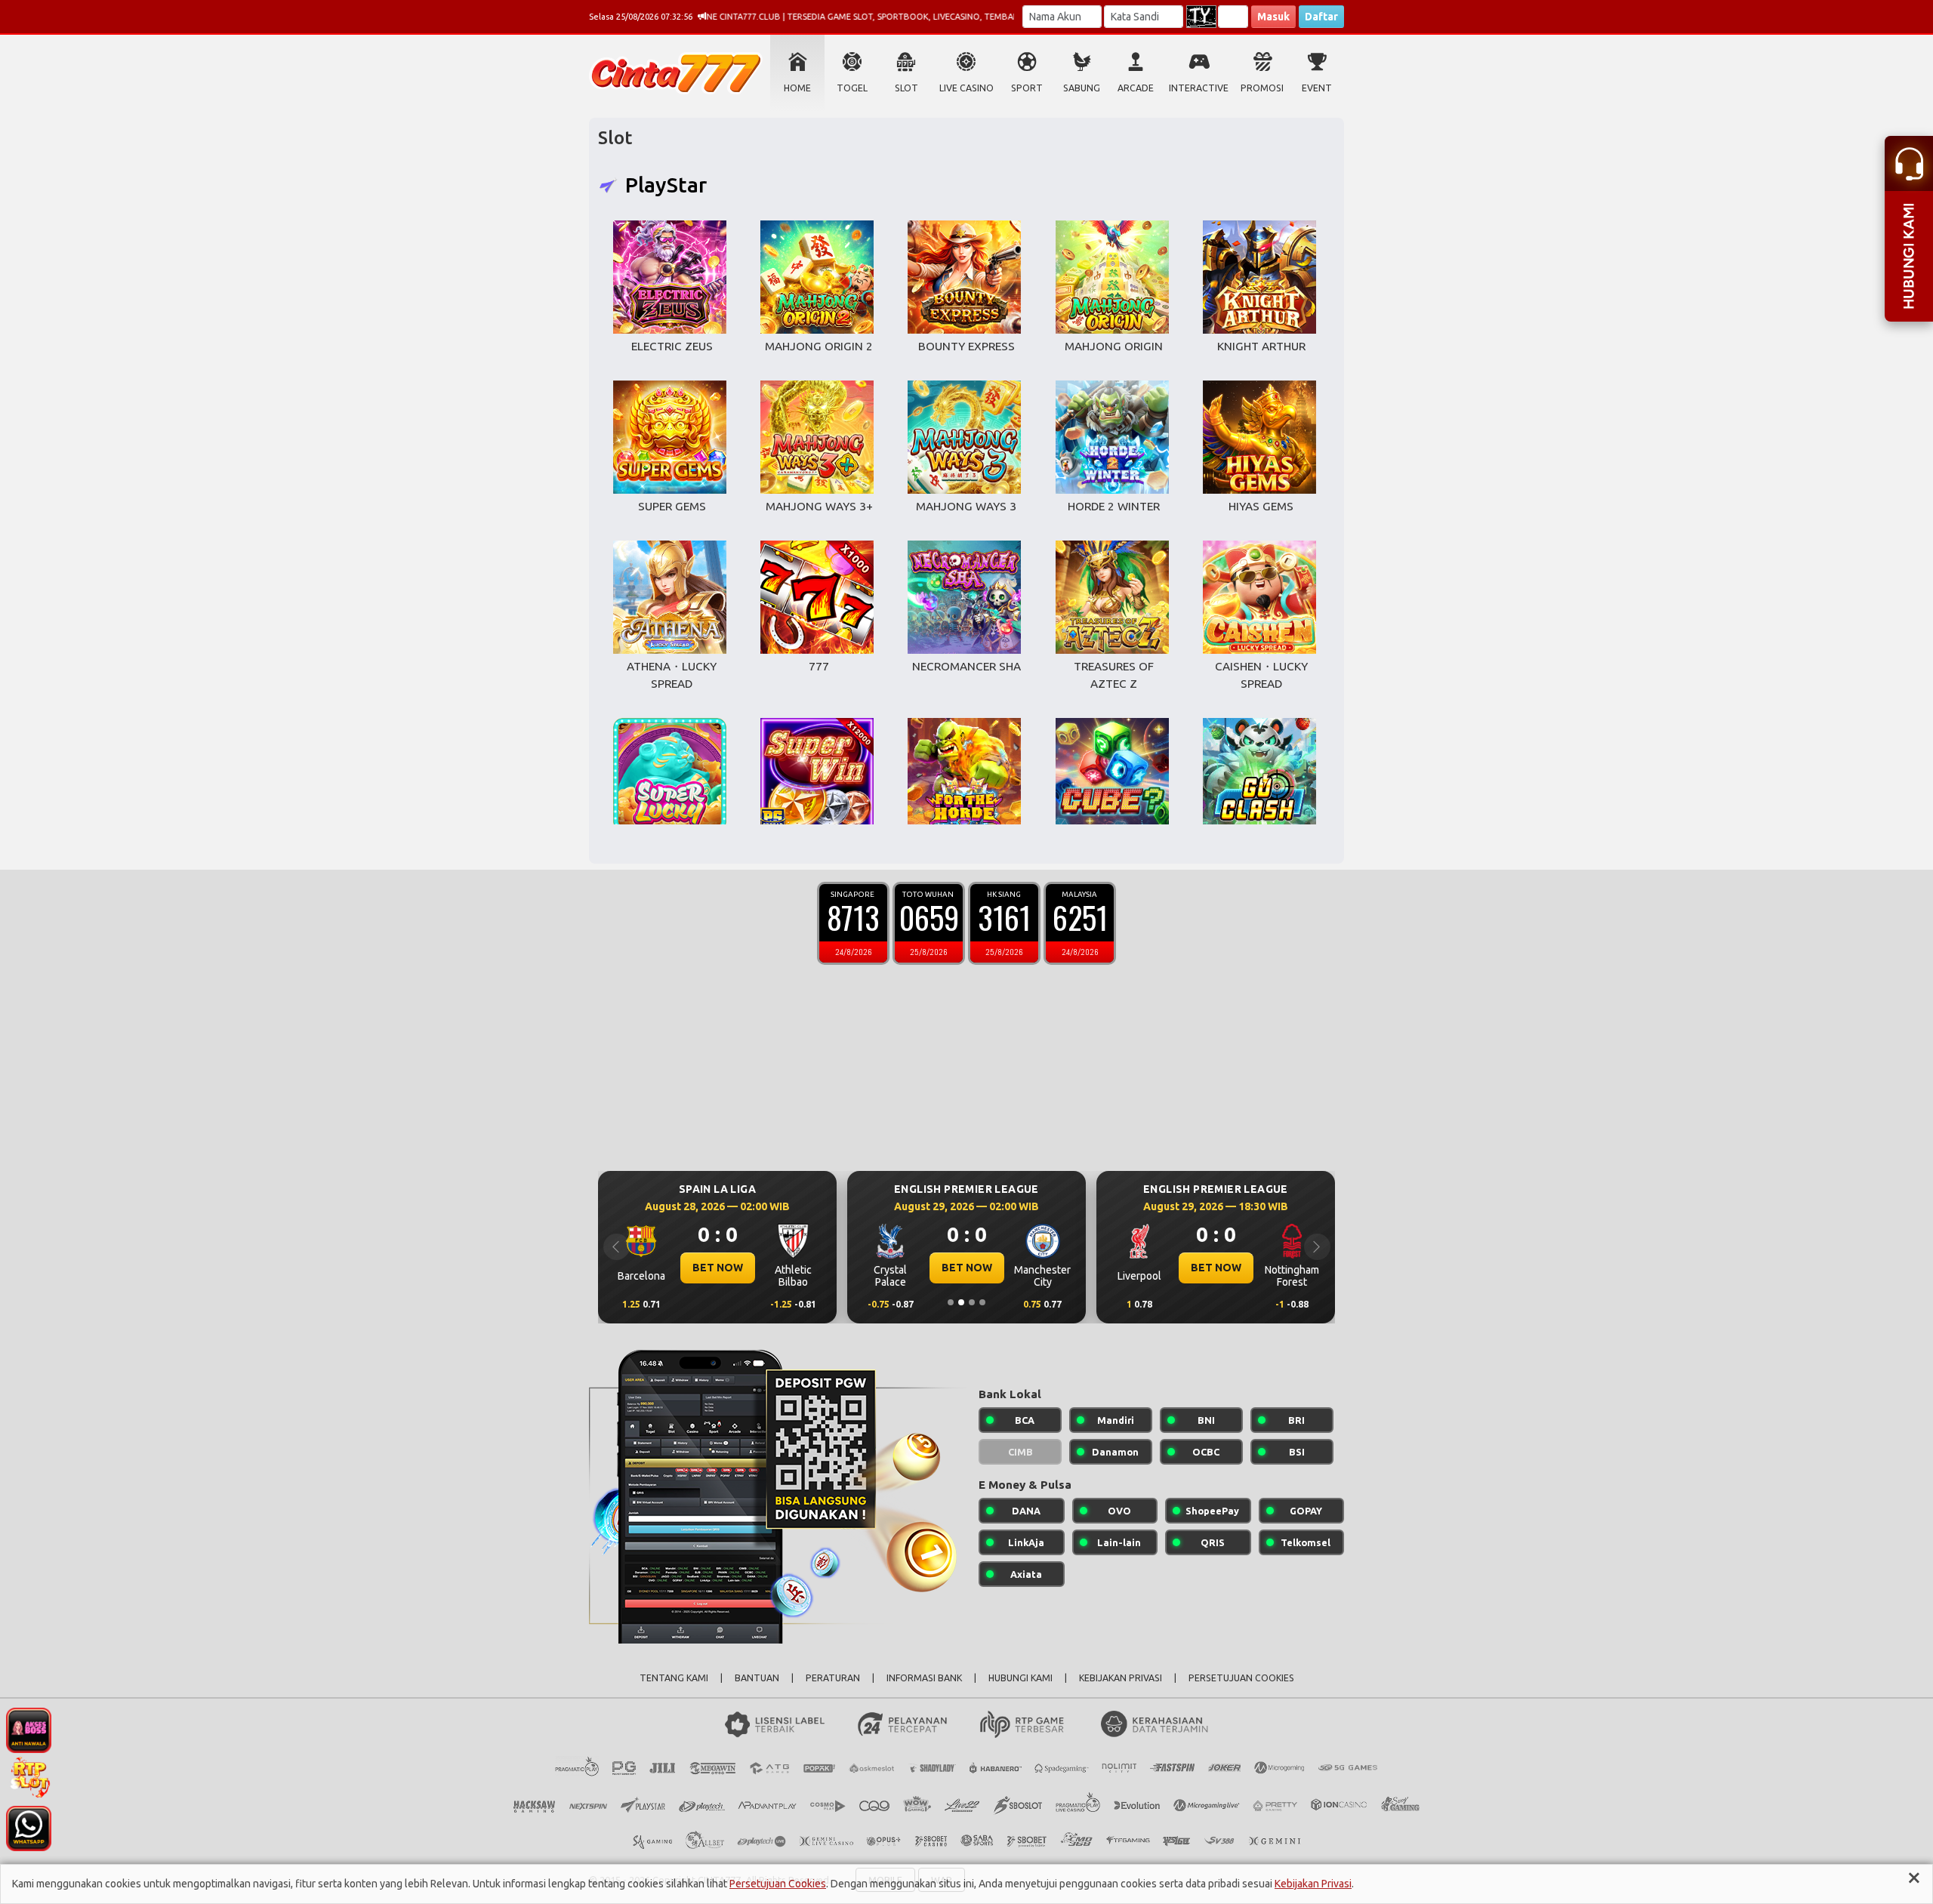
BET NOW (718, 1268)
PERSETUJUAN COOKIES (1241, 1678)
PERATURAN (833, 1678)
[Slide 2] (961, 1302)
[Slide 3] (972, 1302)
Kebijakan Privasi (1313, 1884)
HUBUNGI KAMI (1020, 1678)
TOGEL (852, 88)
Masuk (1273, 17)
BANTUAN (757, 1678)
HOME (797, 88)
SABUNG (1082, 88)
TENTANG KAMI (674, 1678)
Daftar (1321, 17)
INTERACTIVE (1199, 88)
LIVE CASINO (966, 88)
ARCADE (1136, 88)
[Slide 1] (951, 1302)
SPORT (1027, 88)
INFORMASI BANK (924, 1678)
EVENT (1317, 88)
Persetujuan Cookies (778, 1884)
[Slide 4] (982, 1302)
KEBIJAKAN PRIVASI (1121, 1678)
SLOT (906, 88)
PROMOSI (1262, 88)
